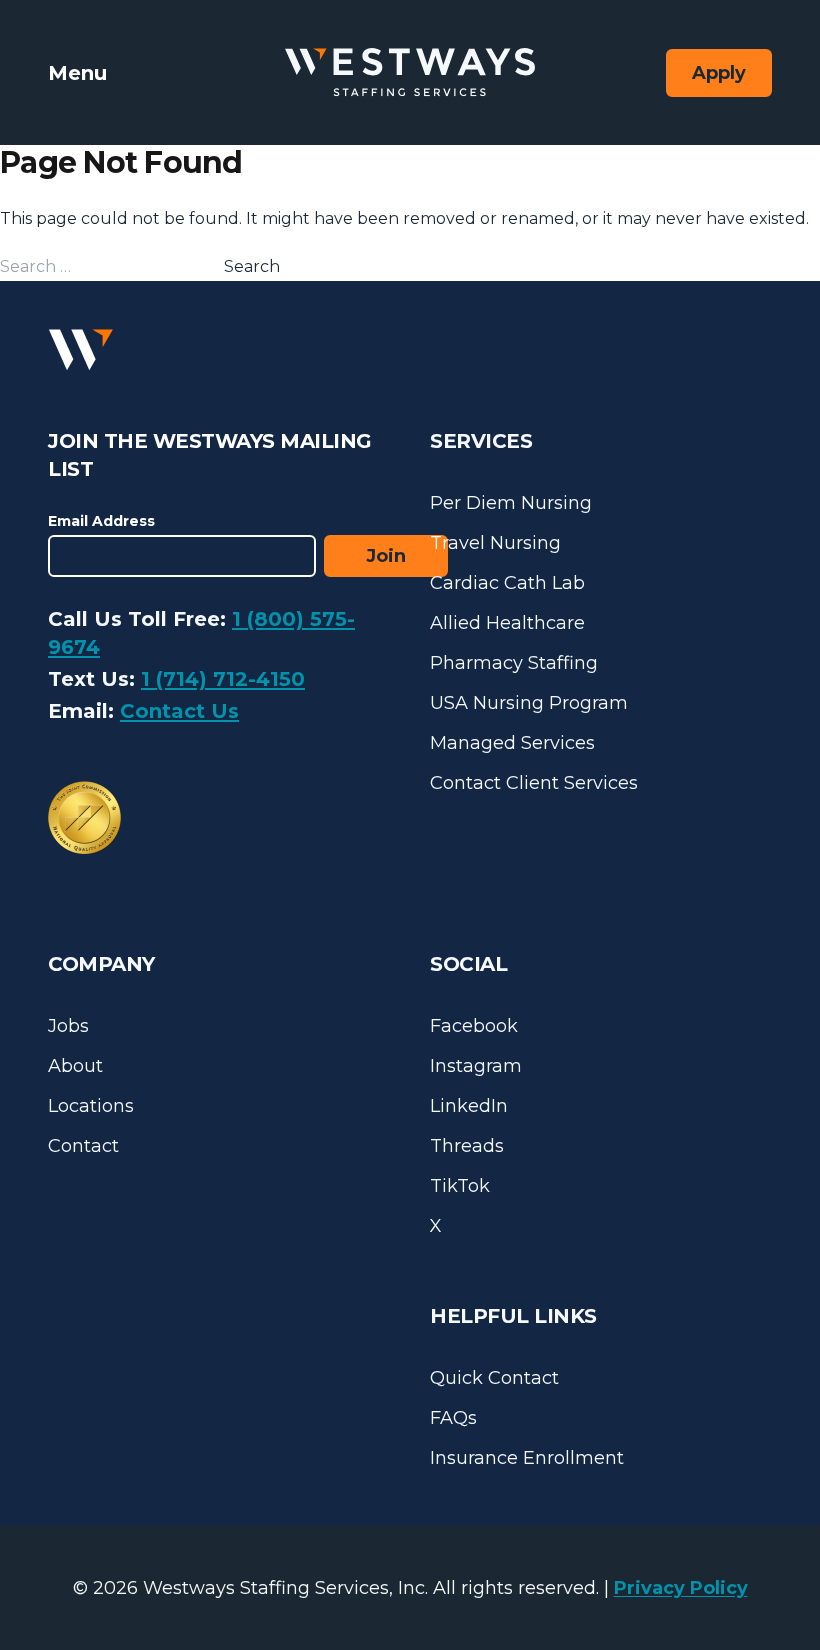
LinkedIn (469, 1106)
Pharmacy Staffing (514, 663)
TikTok (460, 1186)
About (75, 1066)
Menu (77, 73)
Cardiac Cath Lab (507, 583)
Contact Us (179, 711)
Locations (91, 1106)
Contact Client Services (534, 783)
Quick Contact (494, 1378)
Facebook (474, 1026)
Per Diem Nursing (511, 503)
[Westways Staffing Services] (410, 72)
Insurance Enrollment (527, 1458)
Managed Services (512, 743)
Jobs (68, 1026)
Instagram (476, 1066)
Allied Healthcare (507, 623)
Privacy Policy (681, 1588)
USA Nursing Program (529, 703)
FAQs (453, 1418)
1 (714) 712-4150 (223, 679)
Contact (83, 1146)
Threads (467, 1146)
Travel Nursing (495, 543)
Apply (719, 73)
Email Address (101, 521)
